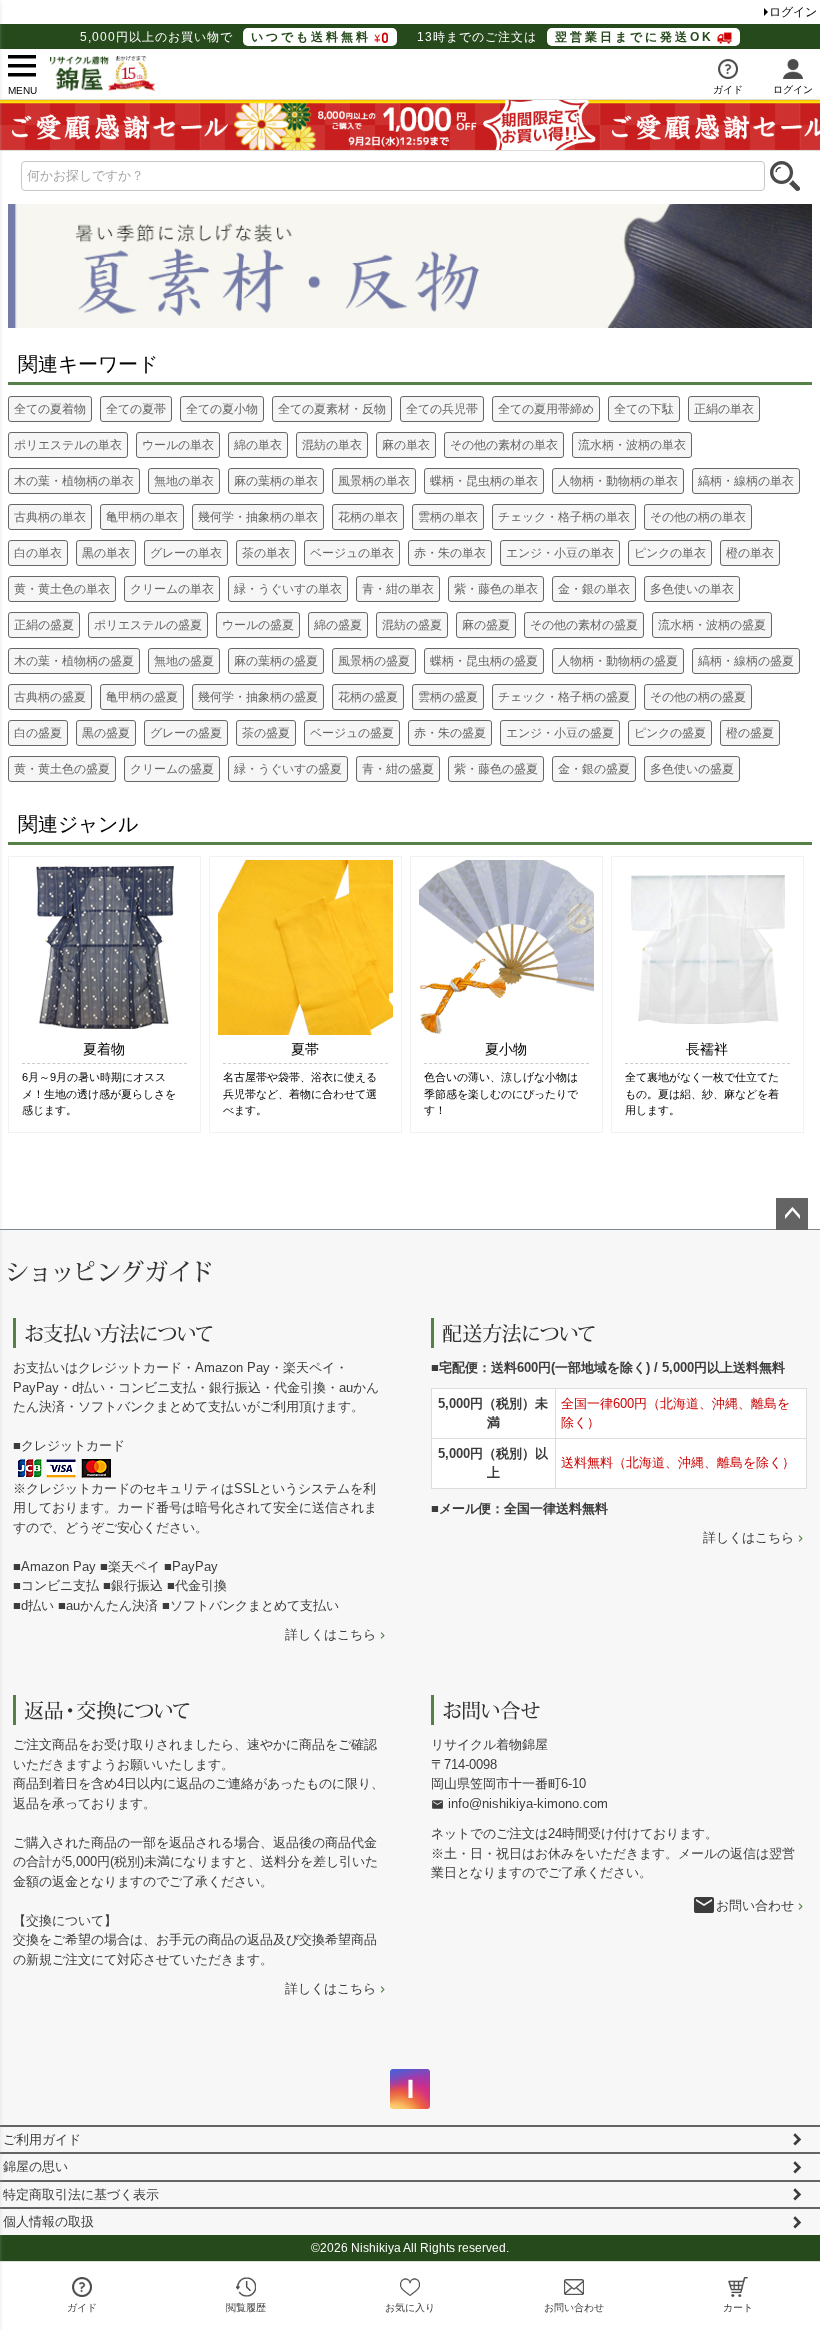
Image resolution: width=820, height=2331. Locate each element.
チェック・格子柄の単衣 (564, 517)
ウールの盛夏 (258, 625)
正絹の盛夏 (44, 625)
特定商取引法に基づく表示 (81, 2194)
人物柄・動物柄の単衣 (618, 481)
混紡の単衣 (332, 445)
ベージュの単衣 (352, 553)
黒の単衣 (106, 553)
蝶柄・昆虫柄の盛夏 (484, 661)
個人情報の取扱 (48, 2221)
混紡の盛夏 (412, 625)
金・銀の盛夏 (594, 769)
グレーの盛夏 (186, 733)
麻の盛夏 (486, 625)
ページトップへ (792, 1214)
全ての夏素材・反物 (332, 409)
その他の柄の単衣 (698, 517)
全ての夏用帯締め (546, 409)
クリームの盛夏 (172, 769)
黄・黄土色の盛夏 (62, 769)
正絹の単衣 (724, 409)
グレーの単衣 (186, 553)
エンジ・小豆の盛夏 (560, 733)
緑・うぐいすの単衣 (288, 589)
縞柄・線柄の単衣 (746, 481)
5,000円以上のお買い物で (225, 37)
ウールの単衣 (178, 445)
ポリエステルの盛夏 (148, 625)
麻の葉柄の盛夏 (276, 661)
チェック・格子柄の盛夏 (564, 697)
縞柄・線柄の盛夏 (746, 661)
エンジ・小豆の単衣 (560, 553)
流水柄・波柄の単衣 (632, 445)
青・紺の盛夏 (398, 769)
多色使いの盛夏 (692, 769)
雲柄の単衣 (448, 517)
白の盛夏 (38, 733)
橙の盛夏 (750, 733)
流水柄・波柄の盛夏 (712, 625)
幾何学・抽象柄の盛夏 (258, 697)
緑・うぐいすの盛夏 (288, 769)
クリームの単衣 (172, 589)
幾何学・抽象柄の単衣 (258, 517)
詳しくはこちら (330, 1634)
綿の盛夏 (338, 625)
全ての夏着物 (50, 409)
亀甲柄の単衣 (142, 517)
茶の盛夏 (266, 733)
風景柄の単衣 (374, 481)
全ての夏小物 (222, 409)
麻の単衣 (406, 445)
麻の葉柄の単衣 (276, 481)
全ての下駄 (644, 409)
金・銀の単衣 (594, 589)
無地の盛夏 (184, 661)
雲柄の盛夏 (448, 697)
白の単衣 (38, 553)
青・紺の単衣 (398, 589)
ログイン (793, 12)
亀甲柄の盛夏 (142, 697)
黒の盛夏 (106, 733)
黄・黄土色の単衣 (62, 589)
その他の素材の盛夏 (584, 625)
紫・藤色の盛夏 (496, 769)
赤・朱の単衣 (450, 553)
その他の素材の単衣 (504, 445)
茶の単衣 (266, 553)
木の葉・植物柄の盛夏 (74, 661)
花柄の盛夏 (368, 697)
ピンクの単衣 (670, 553)
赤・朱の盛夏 (450, 733)
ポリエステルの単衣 (68, 445)
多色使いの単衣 (692, 589)
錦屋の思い (35, 2166)
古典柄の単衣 (50, 517)
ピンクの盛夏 (670, 733)
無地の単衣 (184, 481)
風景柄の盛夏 (374, 661)
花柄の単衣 (368, 517)
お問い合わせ (755, 1905)
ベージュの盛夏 (352, 733)
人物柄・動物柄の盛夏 (618, 661)
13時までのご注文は (565, 37)
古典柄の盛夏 (50, 697)
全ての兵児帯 (442, 409)
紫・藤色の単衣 (496, 589)
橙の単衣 (750, 553)
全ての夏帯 (136, 409)
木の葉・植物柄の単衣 (74, 481)
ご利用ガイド (42, 2139)
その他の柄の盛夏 (698, 697)
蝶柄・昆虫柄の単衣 (484, 481)
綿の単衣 (258, 445)
